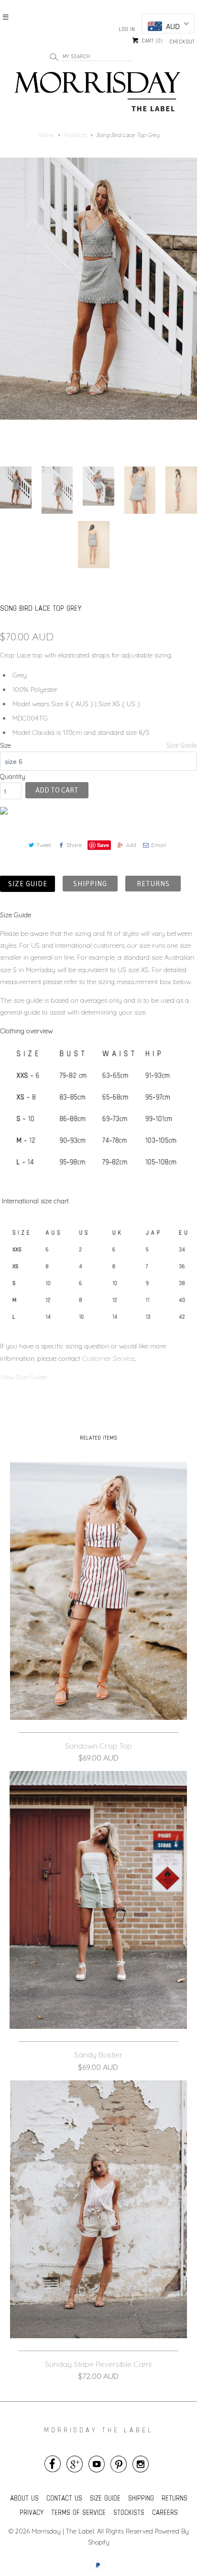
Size (5, 745)
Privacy (32, 2512)
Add (131, 845)
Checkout (182, 42)
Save (103, 845)
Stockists (129, 2512)
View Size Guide (24, 1377)
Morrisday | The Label (63, 2531)
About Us (24, 2498)
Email (159, 845)
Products (75, 135)
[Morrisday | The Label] (98, 94)
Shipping (90, 884)
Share (74, 845)
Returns (153, 884)
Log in (127, 29)
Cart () (151, 41)
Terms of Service (78, 2512)
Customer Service (108, 1358)
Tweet (44, 845)
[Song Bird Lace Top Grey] (98, 305)
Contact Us (64, 2498)
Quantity (13, 776)
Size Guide (182, 745)
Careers (165, 2512)
